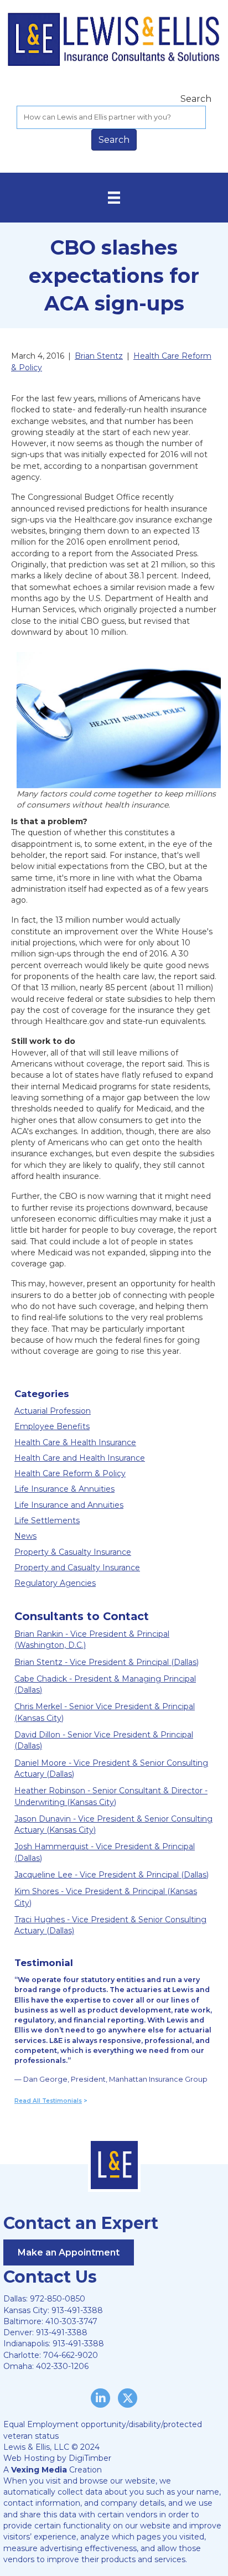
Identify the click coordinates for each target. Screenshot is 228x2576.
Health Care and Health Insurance (80, 1458)
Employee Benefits (52, 1426)
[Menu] (114, 198)
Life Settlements (47, 1520)
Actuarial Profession (53, 1411)
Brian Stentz (99, 356)
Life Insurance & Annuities (64, 1489)
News (25, 1536)
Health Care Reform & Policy (70, 1473)
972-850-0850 (58, 2299)
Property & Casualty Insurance (73, 1552)
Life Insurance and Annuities (69, 1505)
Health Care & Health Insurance (75, 1442)
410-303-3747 (71, 2321)
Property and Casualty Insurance (77, 1568)
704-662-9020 (71, 2355)
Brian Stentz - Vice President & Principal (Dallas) (107, 1662)
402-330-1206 (62, 2366)
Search (196, 99)
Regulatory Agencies (55, 1583)
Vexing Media (39, 2470)
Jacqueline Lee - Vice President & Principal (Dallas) (112, 1875)
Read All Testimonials (48, 2101)
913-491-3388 (77, 2310)
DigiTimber (90, 2458)
